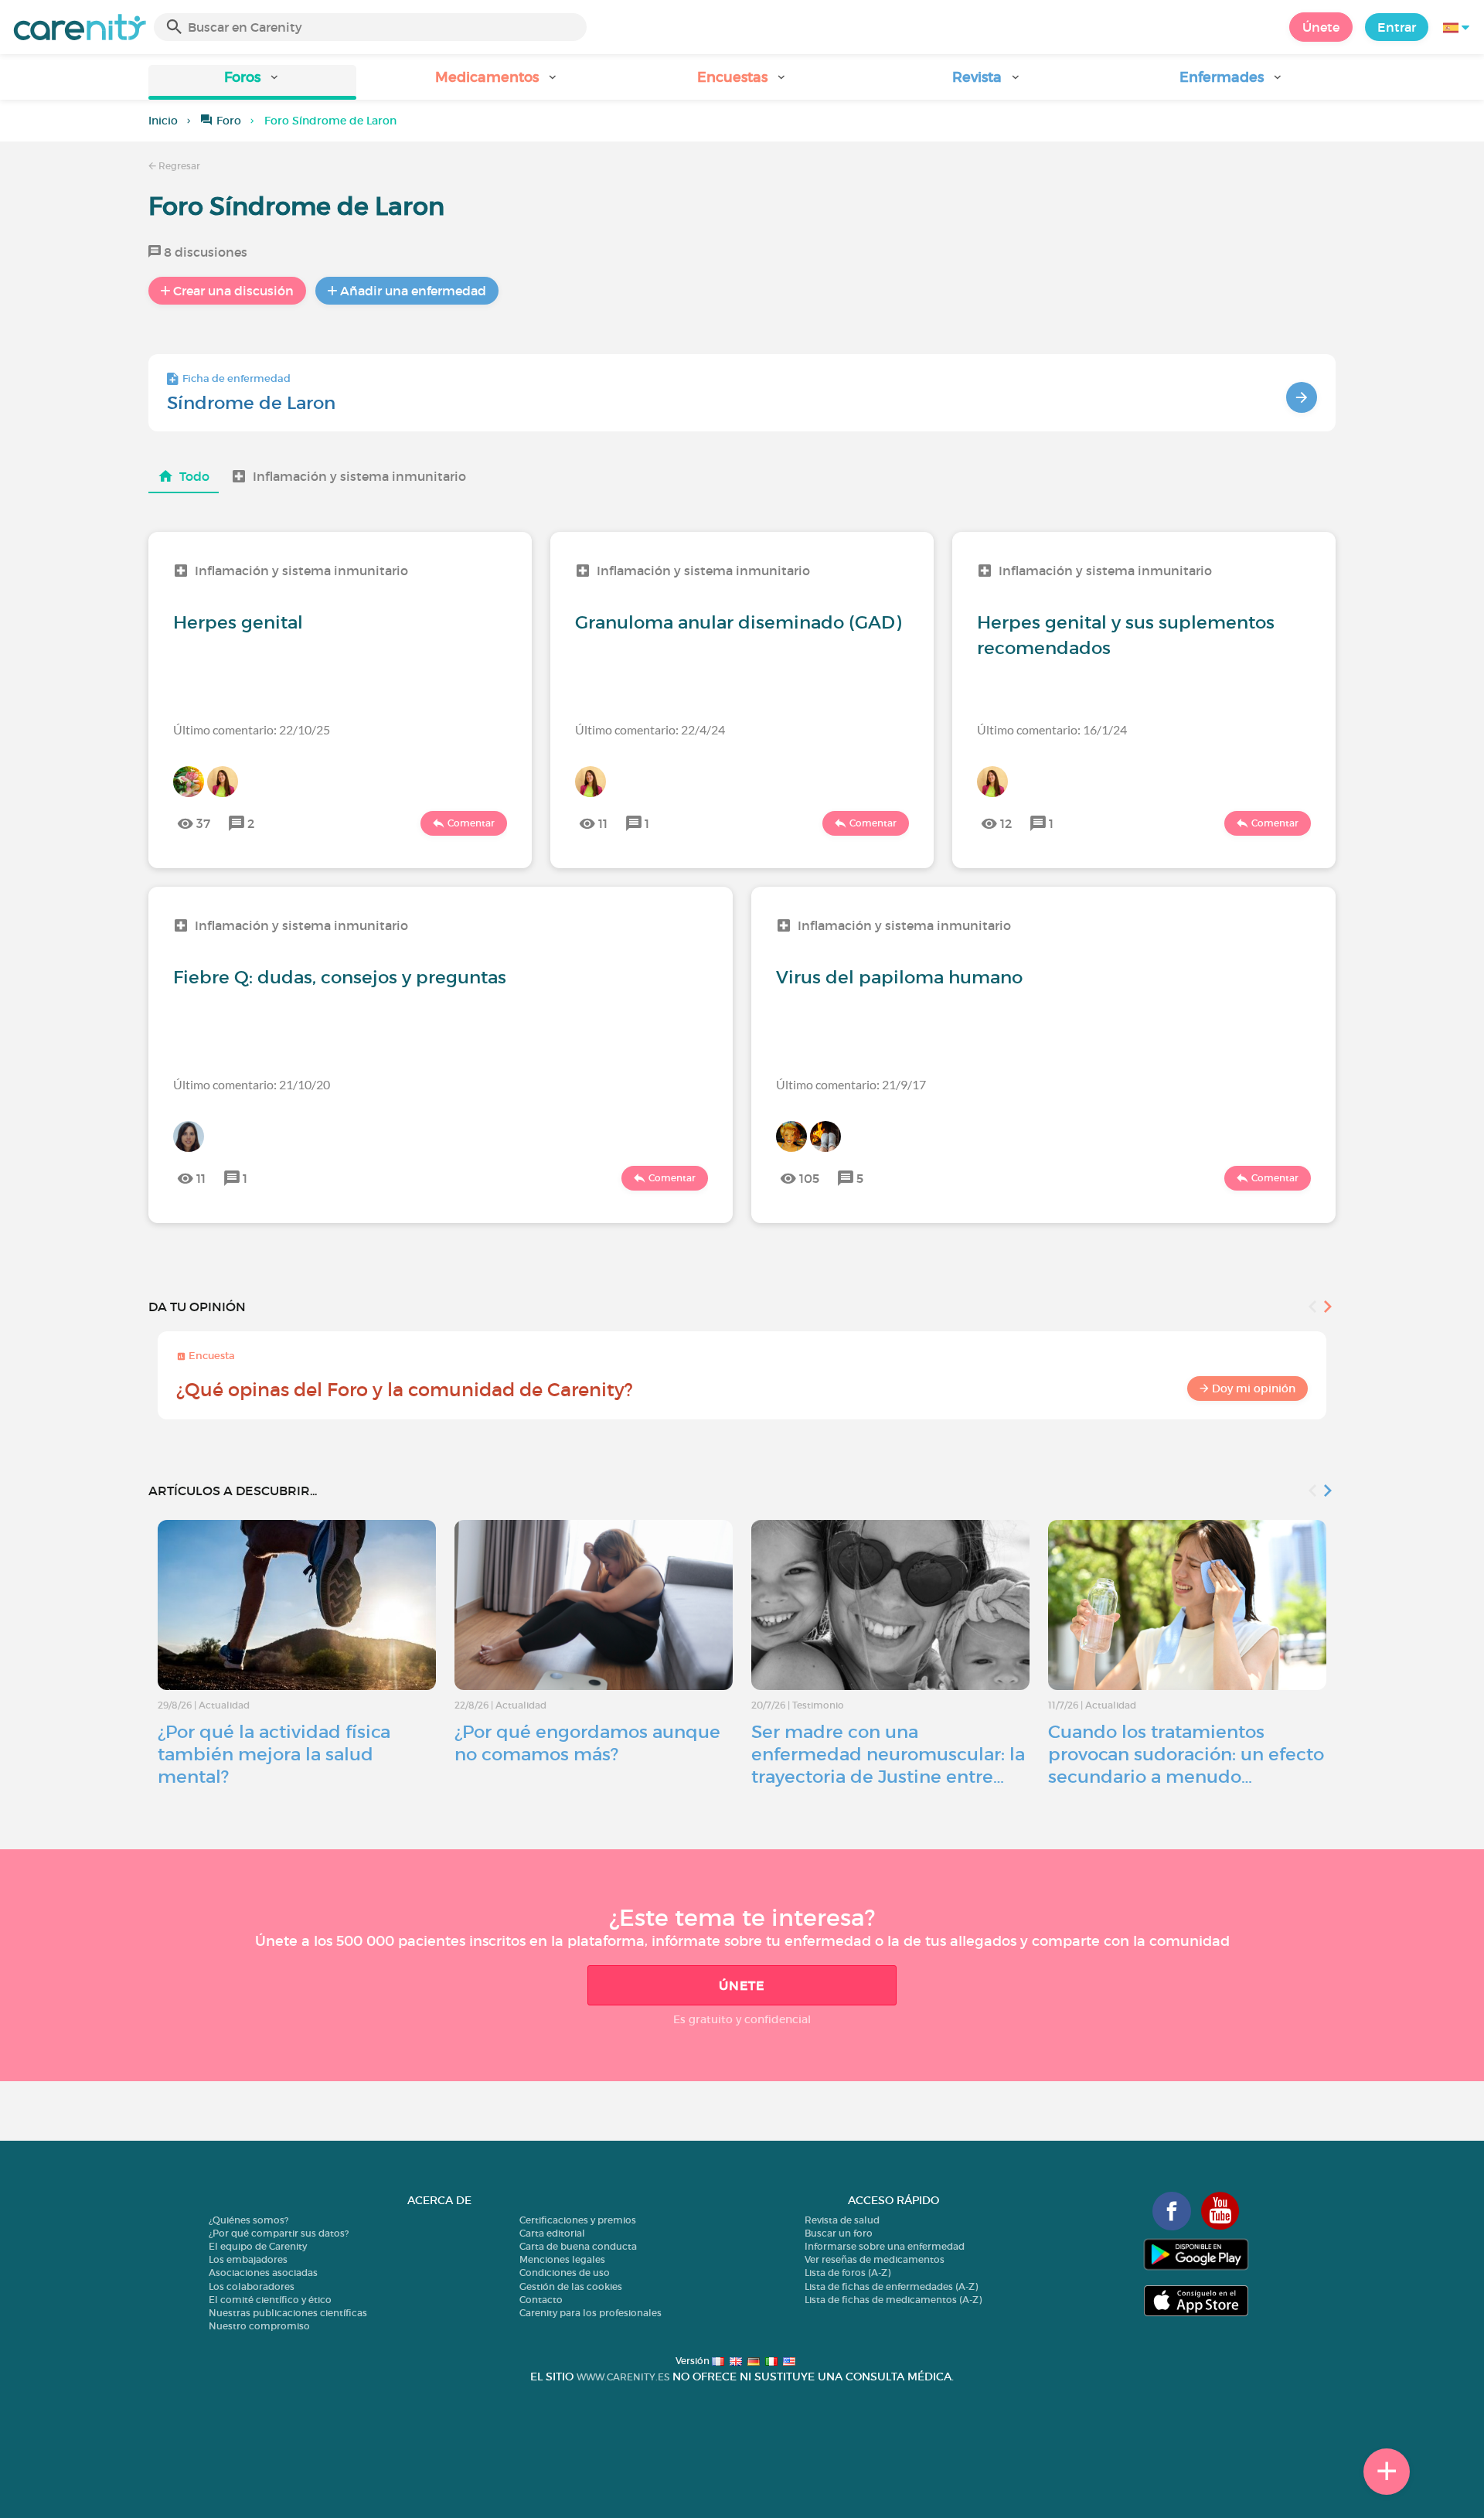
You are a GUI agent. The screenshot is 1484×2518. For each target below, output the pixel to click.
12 (1006, 823)
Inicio (163, 121)
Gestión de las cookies (571, 2286)
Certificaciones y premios (578, 2220)
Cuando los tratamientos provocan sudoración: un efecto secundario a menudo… (1186, 1754)
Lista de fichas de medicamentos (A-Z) (893, 2300)
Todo (194, 476)
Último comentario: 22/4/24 (650, 729)
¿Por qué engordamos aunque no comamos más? (587, 1743)
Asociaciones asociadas (263, 2273)
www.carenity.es (623, 2377)
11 (603, 823)
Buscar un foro (839, 2233)
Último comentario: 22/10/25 (252, 729)
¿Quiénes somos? (248, 2220)
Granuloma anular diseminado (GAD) (738, 622)
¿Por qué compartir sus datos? (279, 2233)
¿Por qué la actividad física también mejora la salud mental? (274, 1754)
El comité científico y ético (270, 2300)
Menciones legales (562, 2259)
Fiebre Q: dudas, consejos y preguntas (340, 977)
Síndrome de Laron (251, 403)
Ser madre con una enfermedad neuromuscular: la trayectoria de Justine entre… (888, 1754)
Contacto (541, 2300)
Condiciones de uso (565, 2273)
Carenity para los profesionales (591, 2313)
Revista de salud (842, 2220)
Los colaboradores (252, 2286)
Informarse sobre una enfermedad (885, 2246)
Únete (1321, 27)
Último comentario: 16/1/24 (1052, 729)
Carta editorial (552, 2233)
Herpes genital (238, 622)
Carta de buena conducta (578, 2246)
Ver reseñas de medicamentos (875, 2259)
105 (809, 1178)
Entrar (1397, 27)
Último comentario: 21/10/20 (252, 1084)
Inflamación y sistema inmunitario (359, 476)
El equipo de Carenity (258, 2246)
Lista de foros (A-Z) (848, 2273)
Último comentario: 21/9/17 (851, 1084)
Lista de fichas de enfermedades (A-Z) (891, 2286)
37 (203, 823)
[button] (252, 82)
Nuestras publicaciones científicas (288, 2313)
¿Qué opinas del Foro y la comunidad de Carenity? (405, 1390)
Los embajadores (248, 2259)
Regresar (178, 166)
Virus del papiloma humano (899, 977)
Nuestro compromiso (259, 2326)
